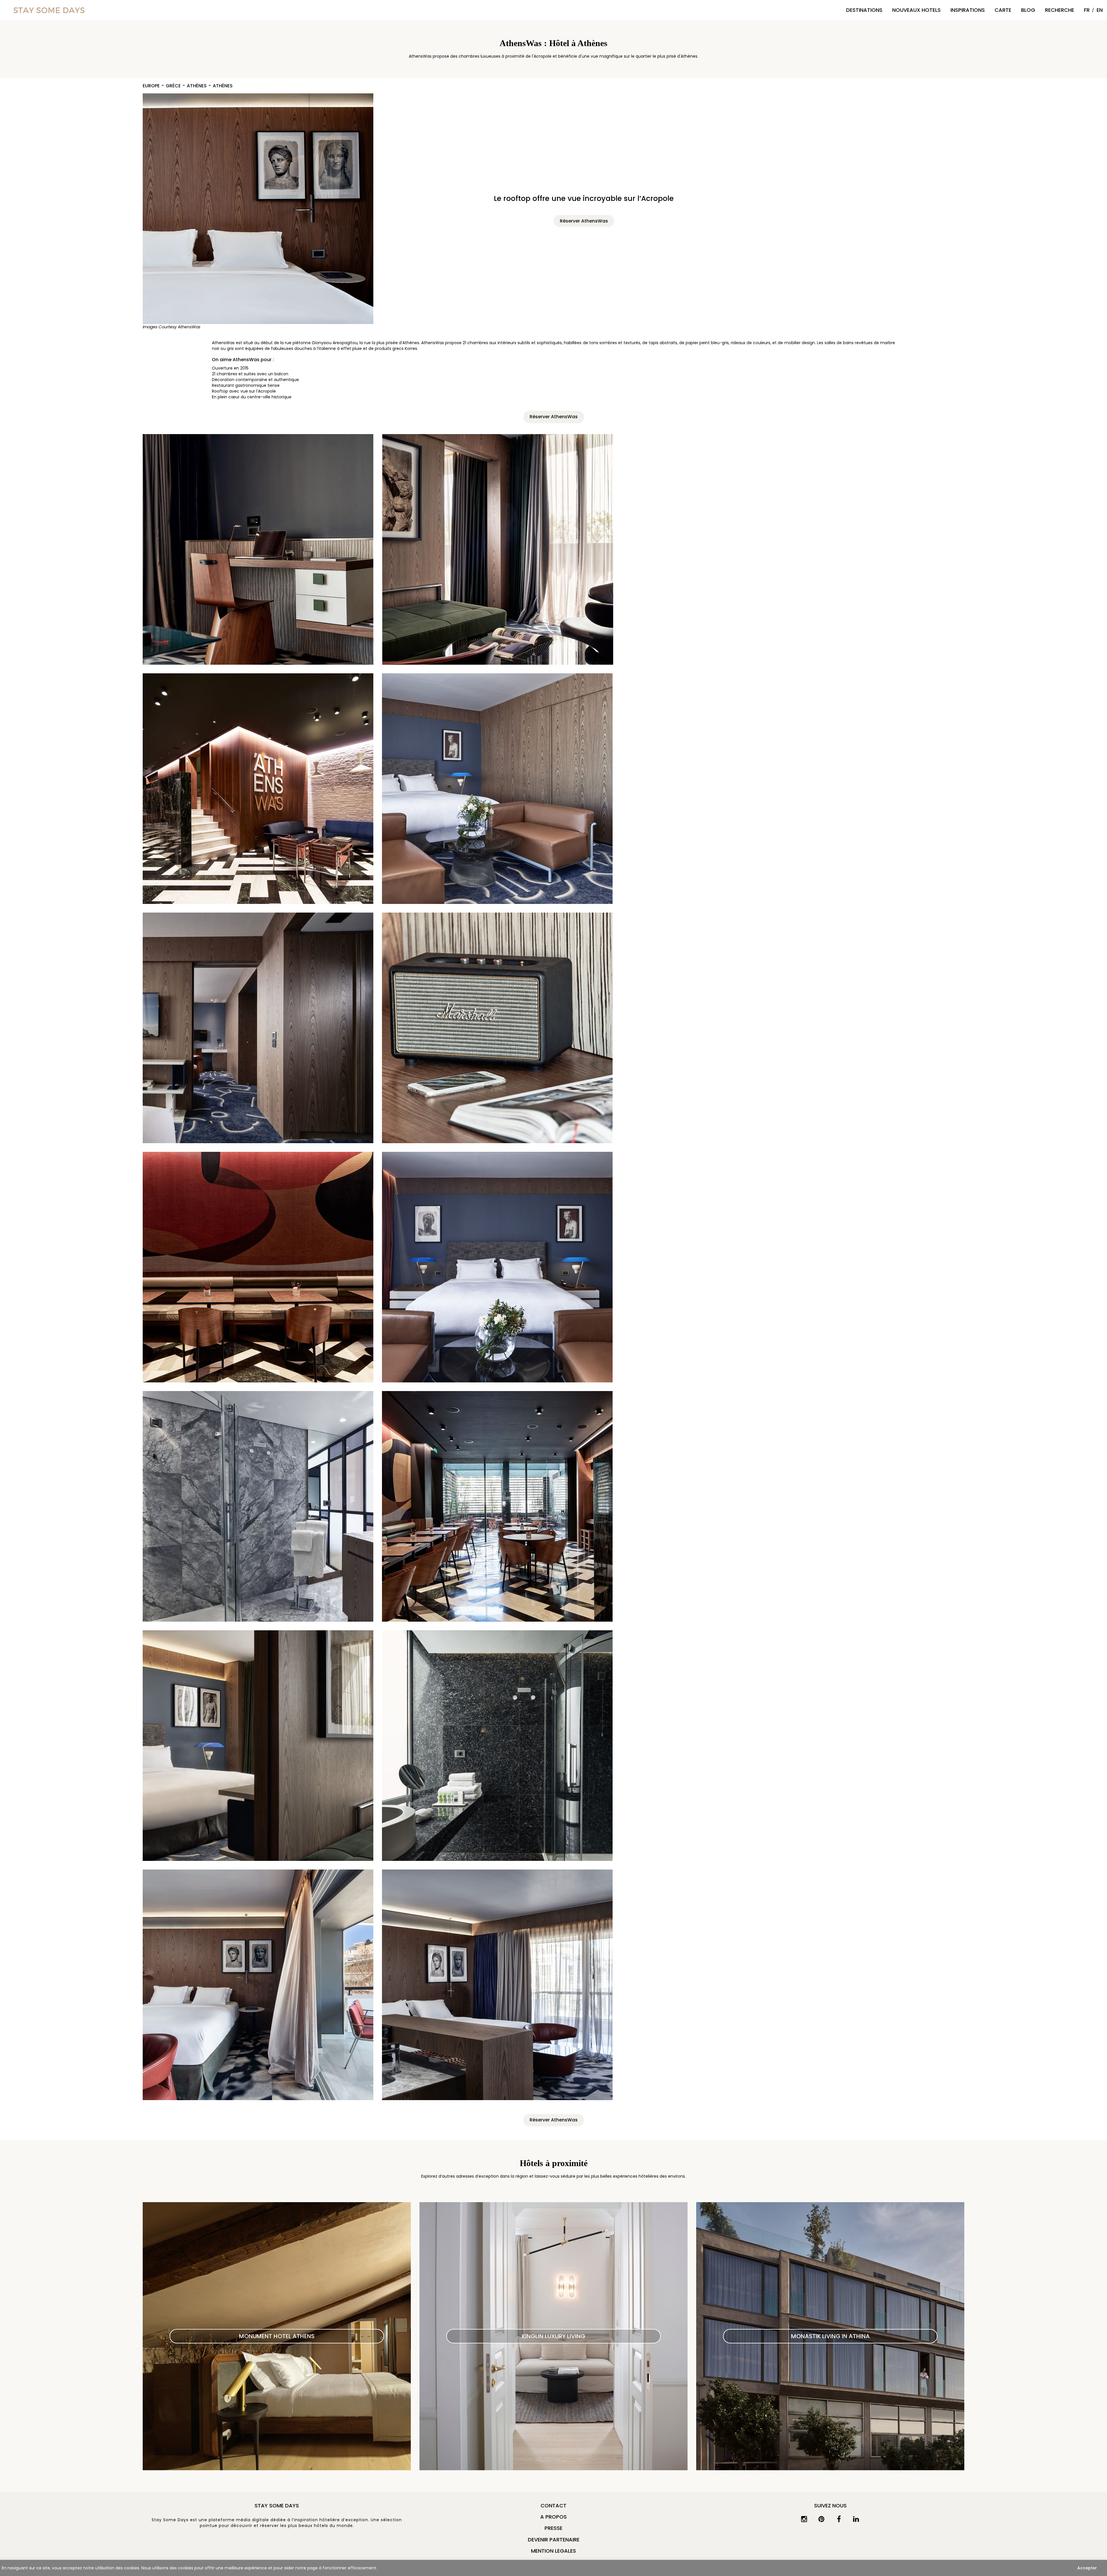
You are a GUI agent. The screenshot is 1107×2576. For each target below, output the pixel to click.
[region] (553, 2568)
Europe (151, 86)
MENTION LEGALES (553, 2551)
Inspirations (968, 10)
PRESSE (553, 2528)
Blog (1028, 10)
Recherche (1060, 10)
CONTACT (553, 2506)
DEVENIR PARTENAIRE (554, 2540)
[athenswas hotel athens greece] (258, 209)
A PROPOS (553, 2517)
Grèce (173, 86)
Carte (1003, 10)
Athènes (197, 86)
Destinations (864, 10)
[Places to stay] (49, 10)
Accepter (1087, 2568)
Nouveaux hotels (916, 10)
